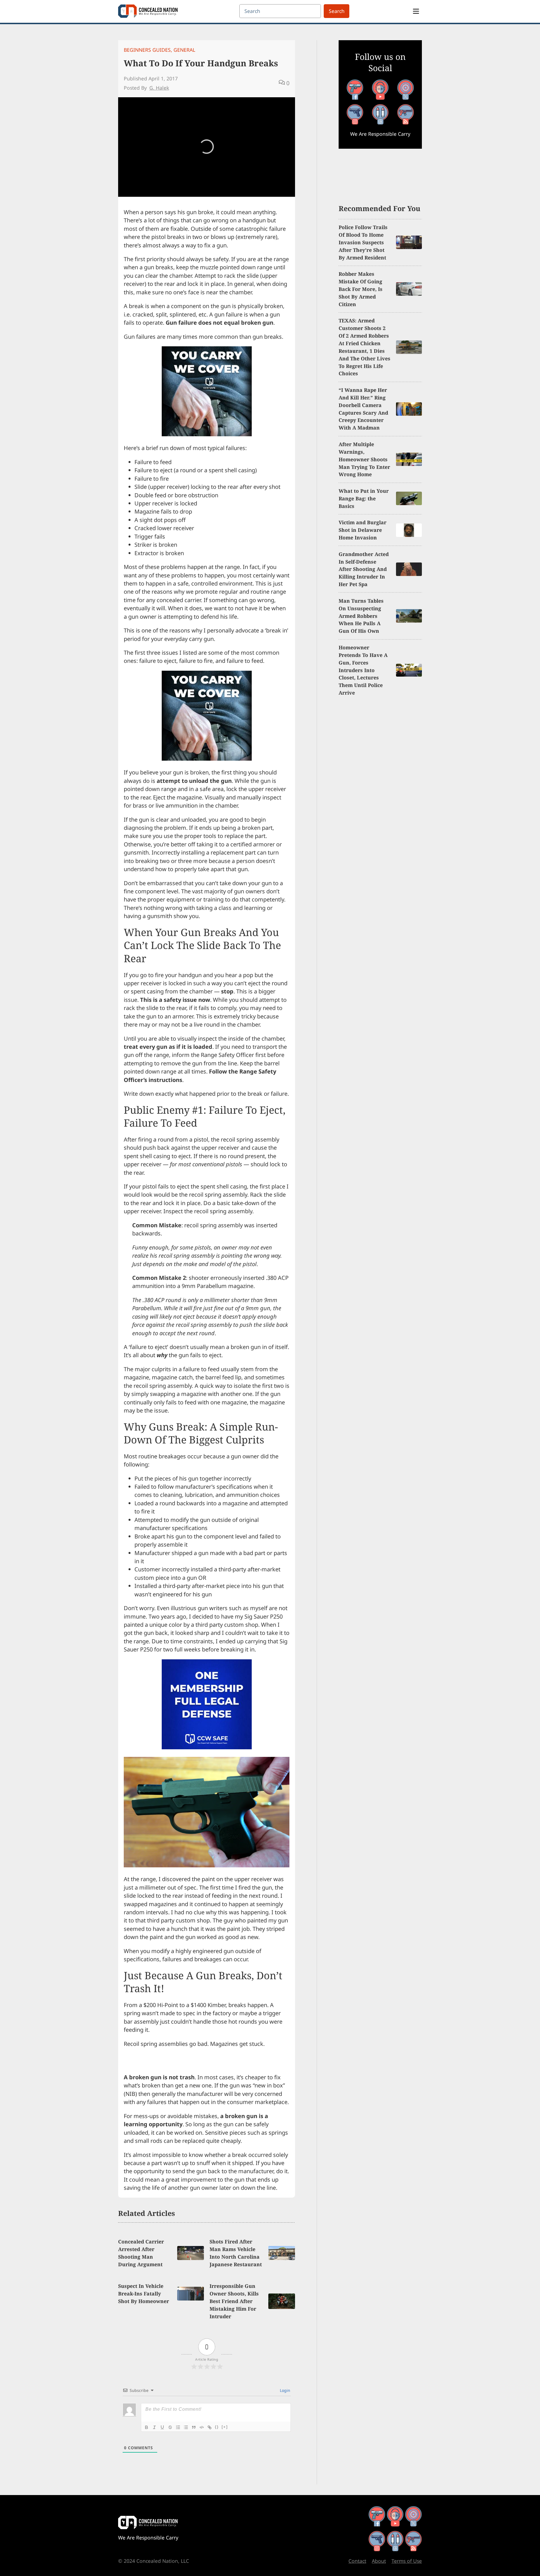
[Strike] (170, 2427)
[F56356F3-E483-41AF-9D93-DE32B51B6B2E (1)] (207, 434)
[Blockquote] (194, 2427)
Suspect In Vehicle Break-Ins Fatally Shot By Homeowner (144, 2293)
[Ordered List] (178, 2427)
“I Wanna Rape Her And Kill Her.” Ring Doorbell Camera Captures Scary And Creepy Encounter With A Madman (363, 409)
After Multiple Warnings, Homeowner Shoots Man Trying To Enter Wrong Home (364, 459)
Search (337, 11)
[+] (225, 2427)
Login (284, 2390)
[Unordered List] (186, 2427)
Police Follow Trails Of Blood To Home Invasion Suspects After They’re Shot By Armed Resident (363, 242)
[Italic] (154, 2427)
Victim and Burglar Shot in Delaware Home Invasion (363, 530)
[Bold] (147, 2427)
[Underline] (162, 2427)
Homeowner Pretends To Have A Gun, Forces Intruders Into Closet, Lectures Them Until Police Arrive (363, 670)
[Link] (210, 2427)
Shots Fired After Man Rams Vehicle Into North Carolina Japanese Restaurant (236, 2253)
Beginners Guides (147, 50)
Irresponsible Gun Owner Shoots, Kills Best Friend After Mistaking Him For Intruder (234, 2301)
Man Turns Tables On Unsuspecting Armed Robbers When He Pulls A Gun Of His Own (361, 616)
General (184, 50)
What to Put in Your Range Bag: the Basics (364, 498)
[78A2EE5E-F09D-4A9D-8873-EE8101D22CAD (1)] (207, 1747)
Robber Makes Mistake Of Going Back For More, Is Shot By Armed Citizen (361, 289)
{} (217, 2427)
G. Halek (159, 88)
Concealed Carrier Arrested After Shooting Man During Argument (141, 2253)
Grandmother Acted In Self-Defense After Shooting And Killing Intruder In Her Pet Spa (364, 569)
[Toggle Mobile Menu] (416, 11)
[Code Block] (202, 2427)
